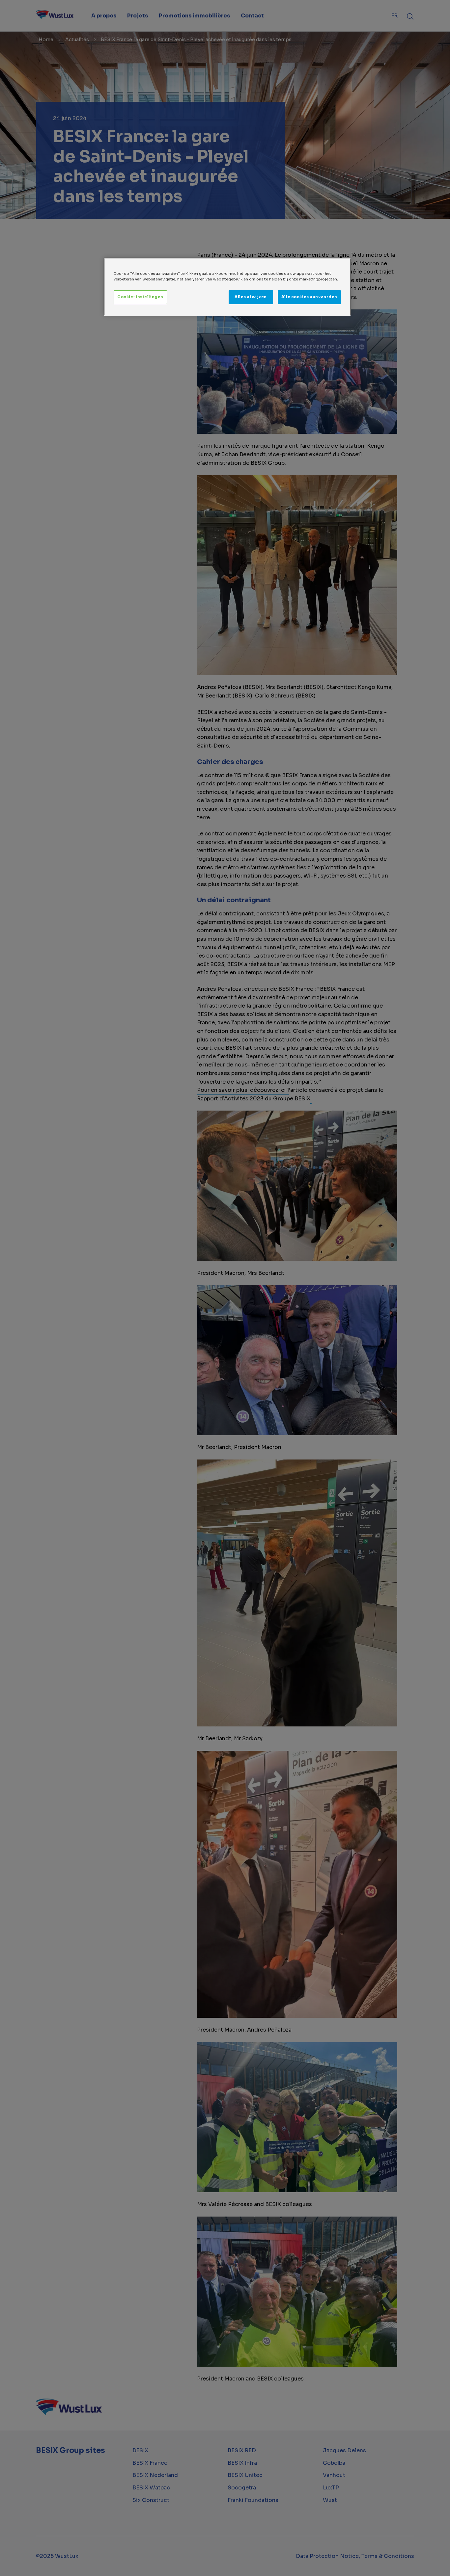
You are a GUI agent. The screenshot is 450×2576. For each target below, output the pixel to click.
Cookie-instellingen (140, 297)
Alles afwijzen (251, 297)
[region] (227, 287)
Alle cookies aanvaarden (309, 297)
